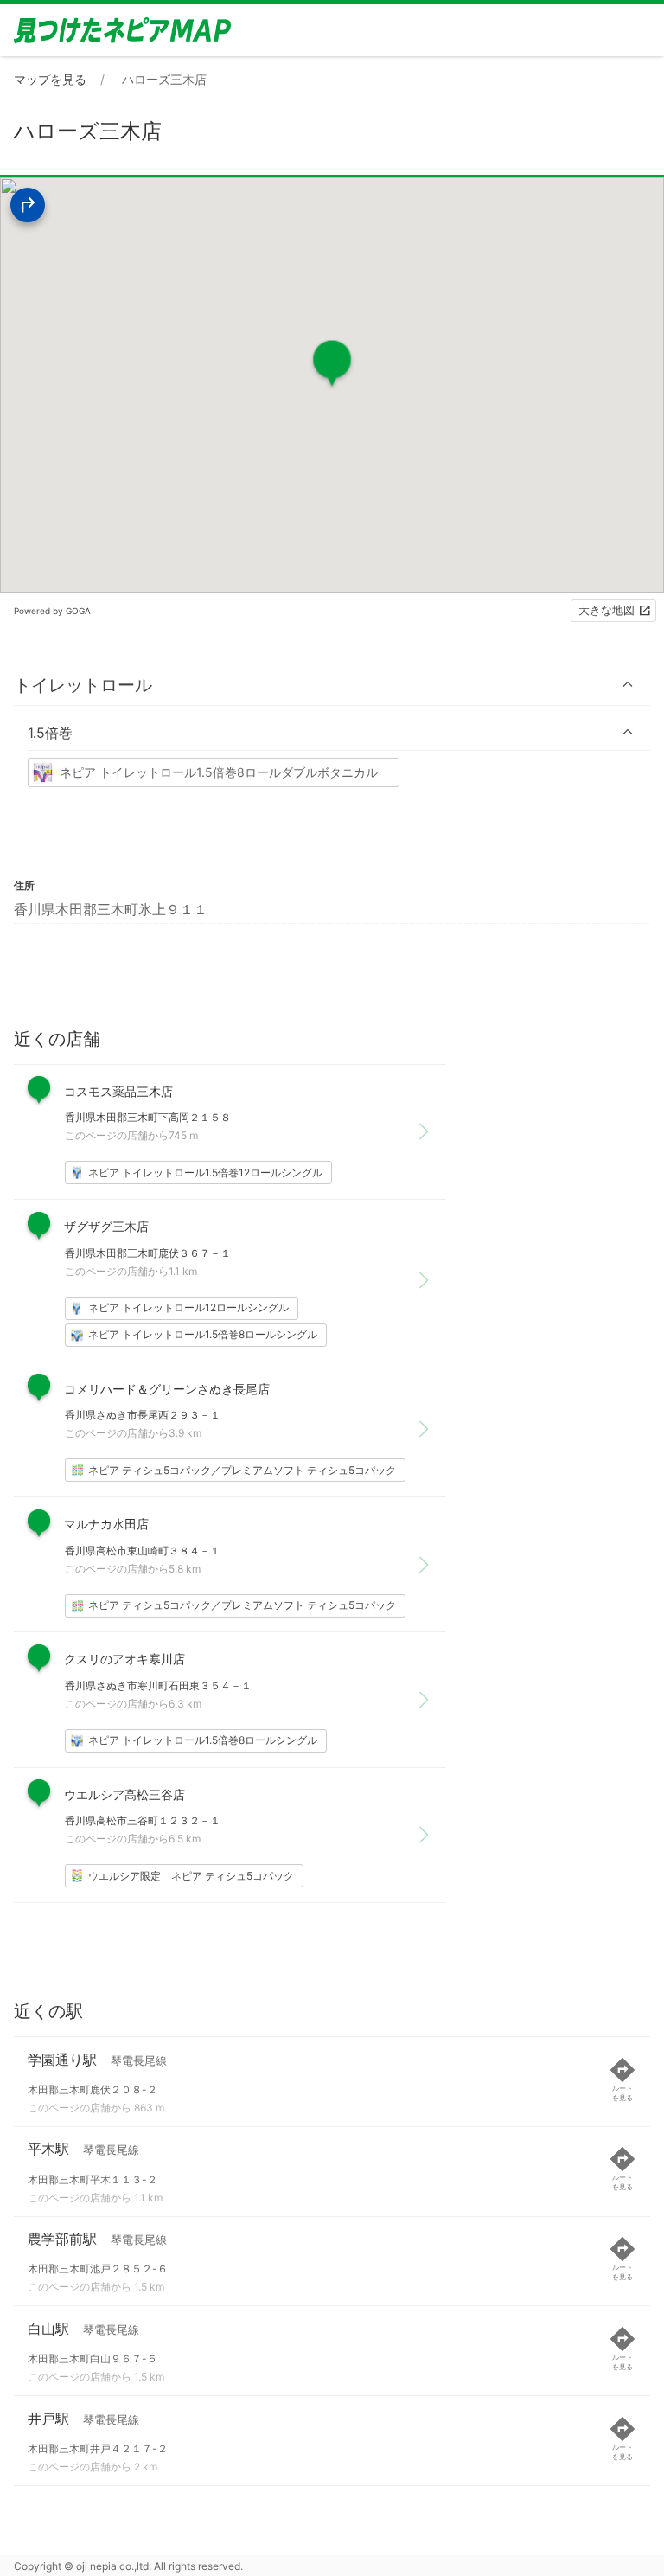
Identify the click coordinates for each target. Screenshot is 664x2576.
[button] (332, 685)
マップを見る (50, 79)
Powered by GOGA (52, 611)
